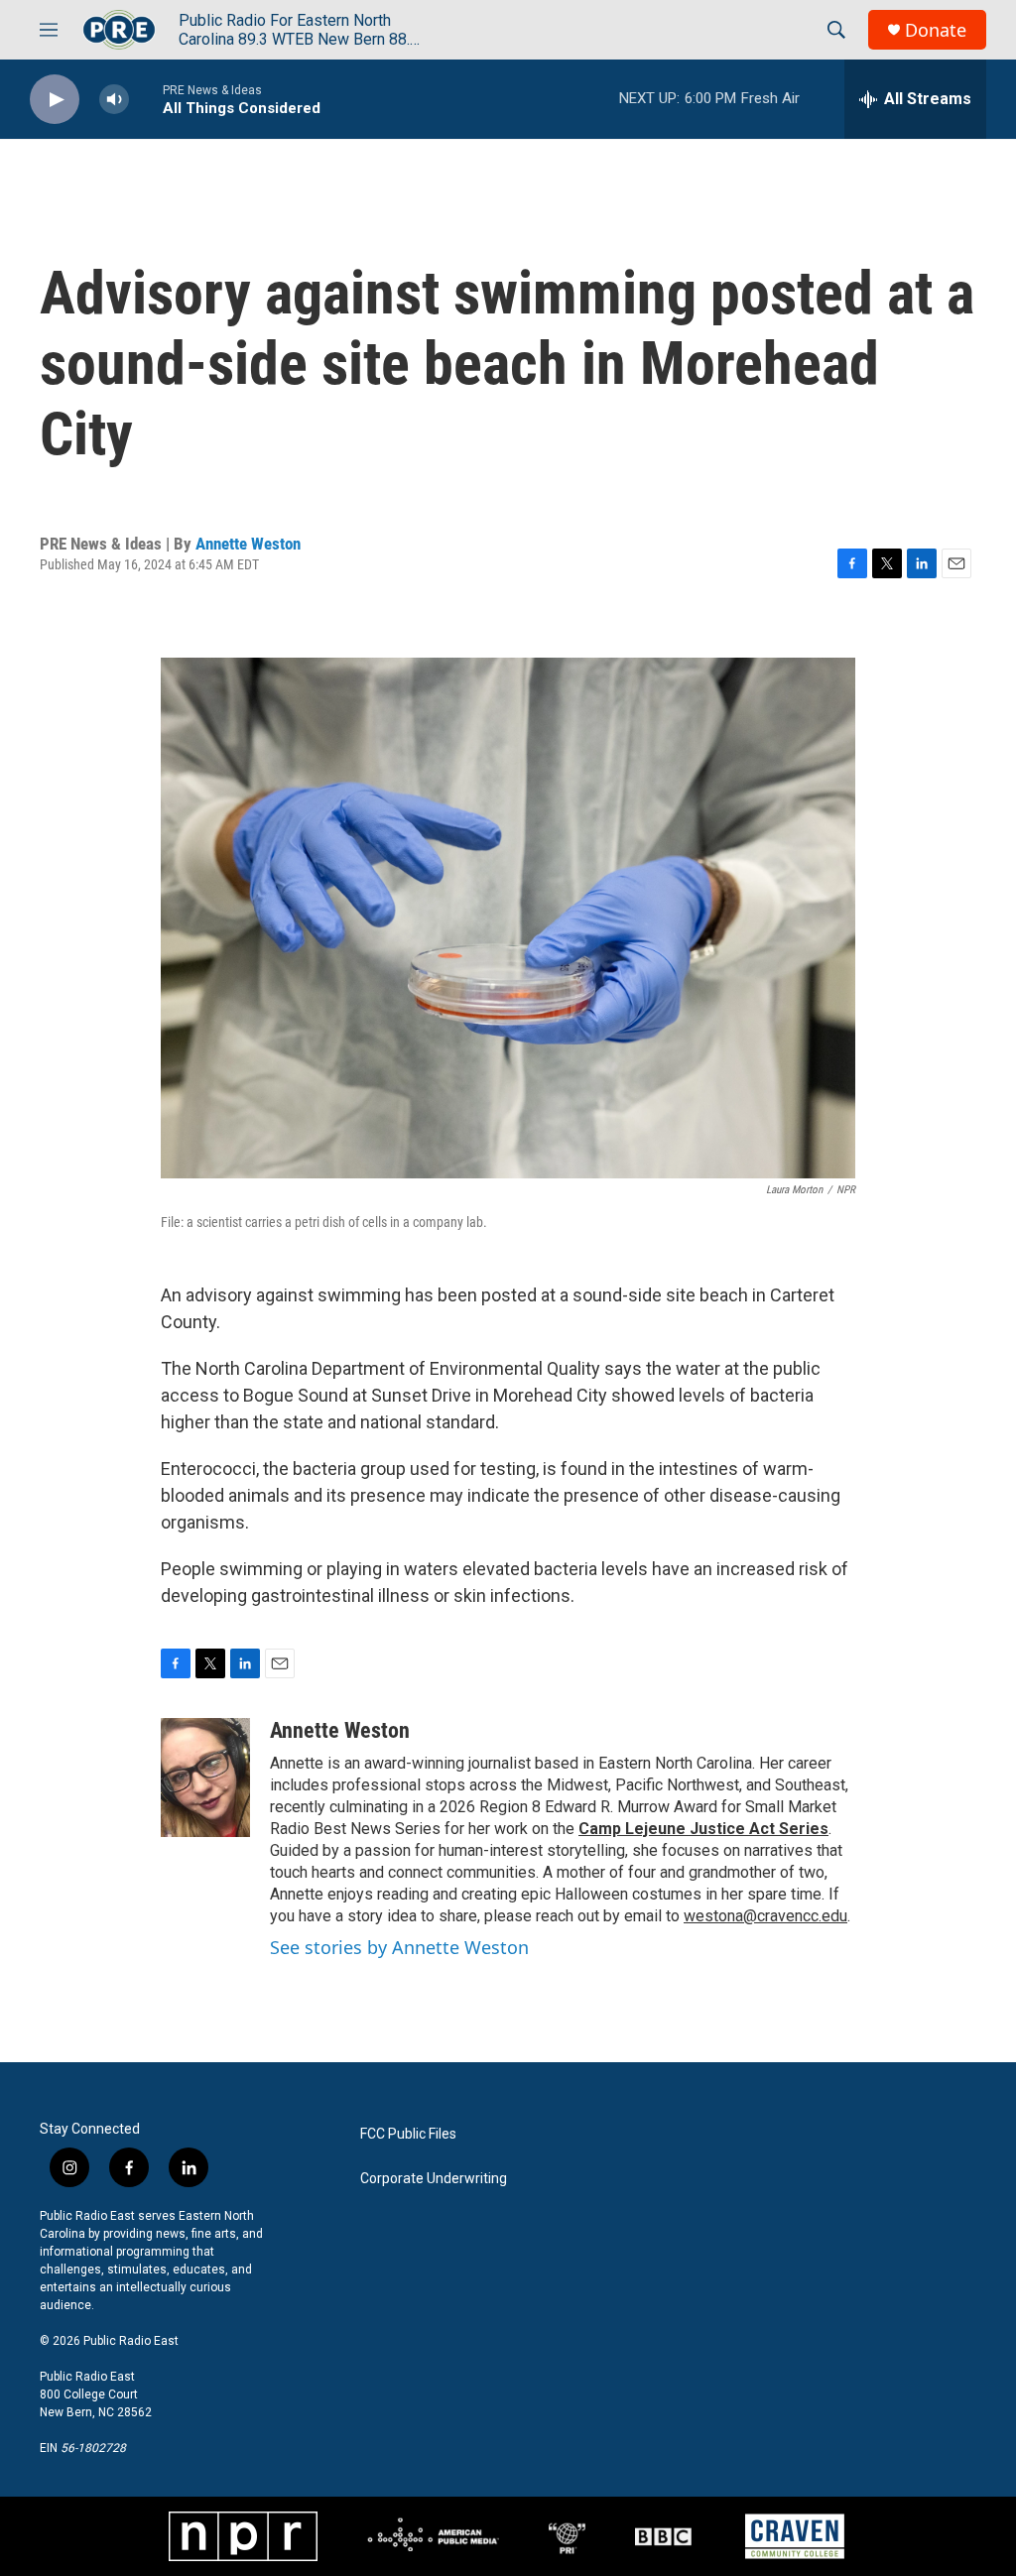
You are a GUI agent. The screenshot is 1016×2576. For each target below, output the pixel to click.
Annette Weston (248, 544)
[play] (55, 100)
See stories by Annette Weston (399, 1947)
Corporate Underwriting (434, 2179)
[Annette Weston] (205, 1778)
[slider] (146, 99)
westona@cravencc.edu (765, 1916)
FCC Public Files (408, 2134)
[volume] (114, 100)
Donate (936, 30)
